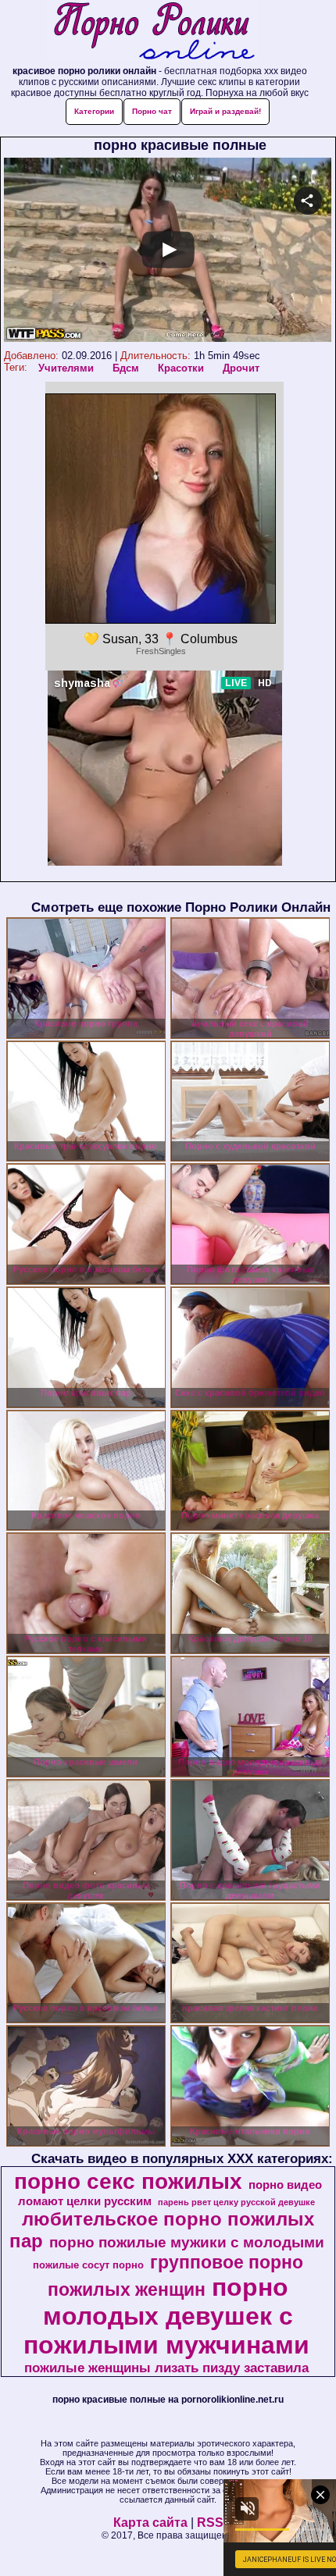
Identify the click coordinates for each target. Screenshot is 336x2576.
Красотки (181, 368)
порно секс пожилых (128, 2181)
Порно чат (152, 111)
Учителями (66, 368)
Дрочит (241, 368)
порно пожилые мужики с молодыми (187, 2242)
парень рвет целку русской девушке (236, 2202)
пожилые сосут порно (88, 2265)
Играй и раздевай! (225, 111)
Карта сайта (150, 2523)
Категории (94, 111)
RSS (210, 2523)
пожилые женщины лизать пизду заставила (166, 2368)
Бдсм (126, 368)
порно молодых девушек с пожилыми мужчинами (166, 2316)
